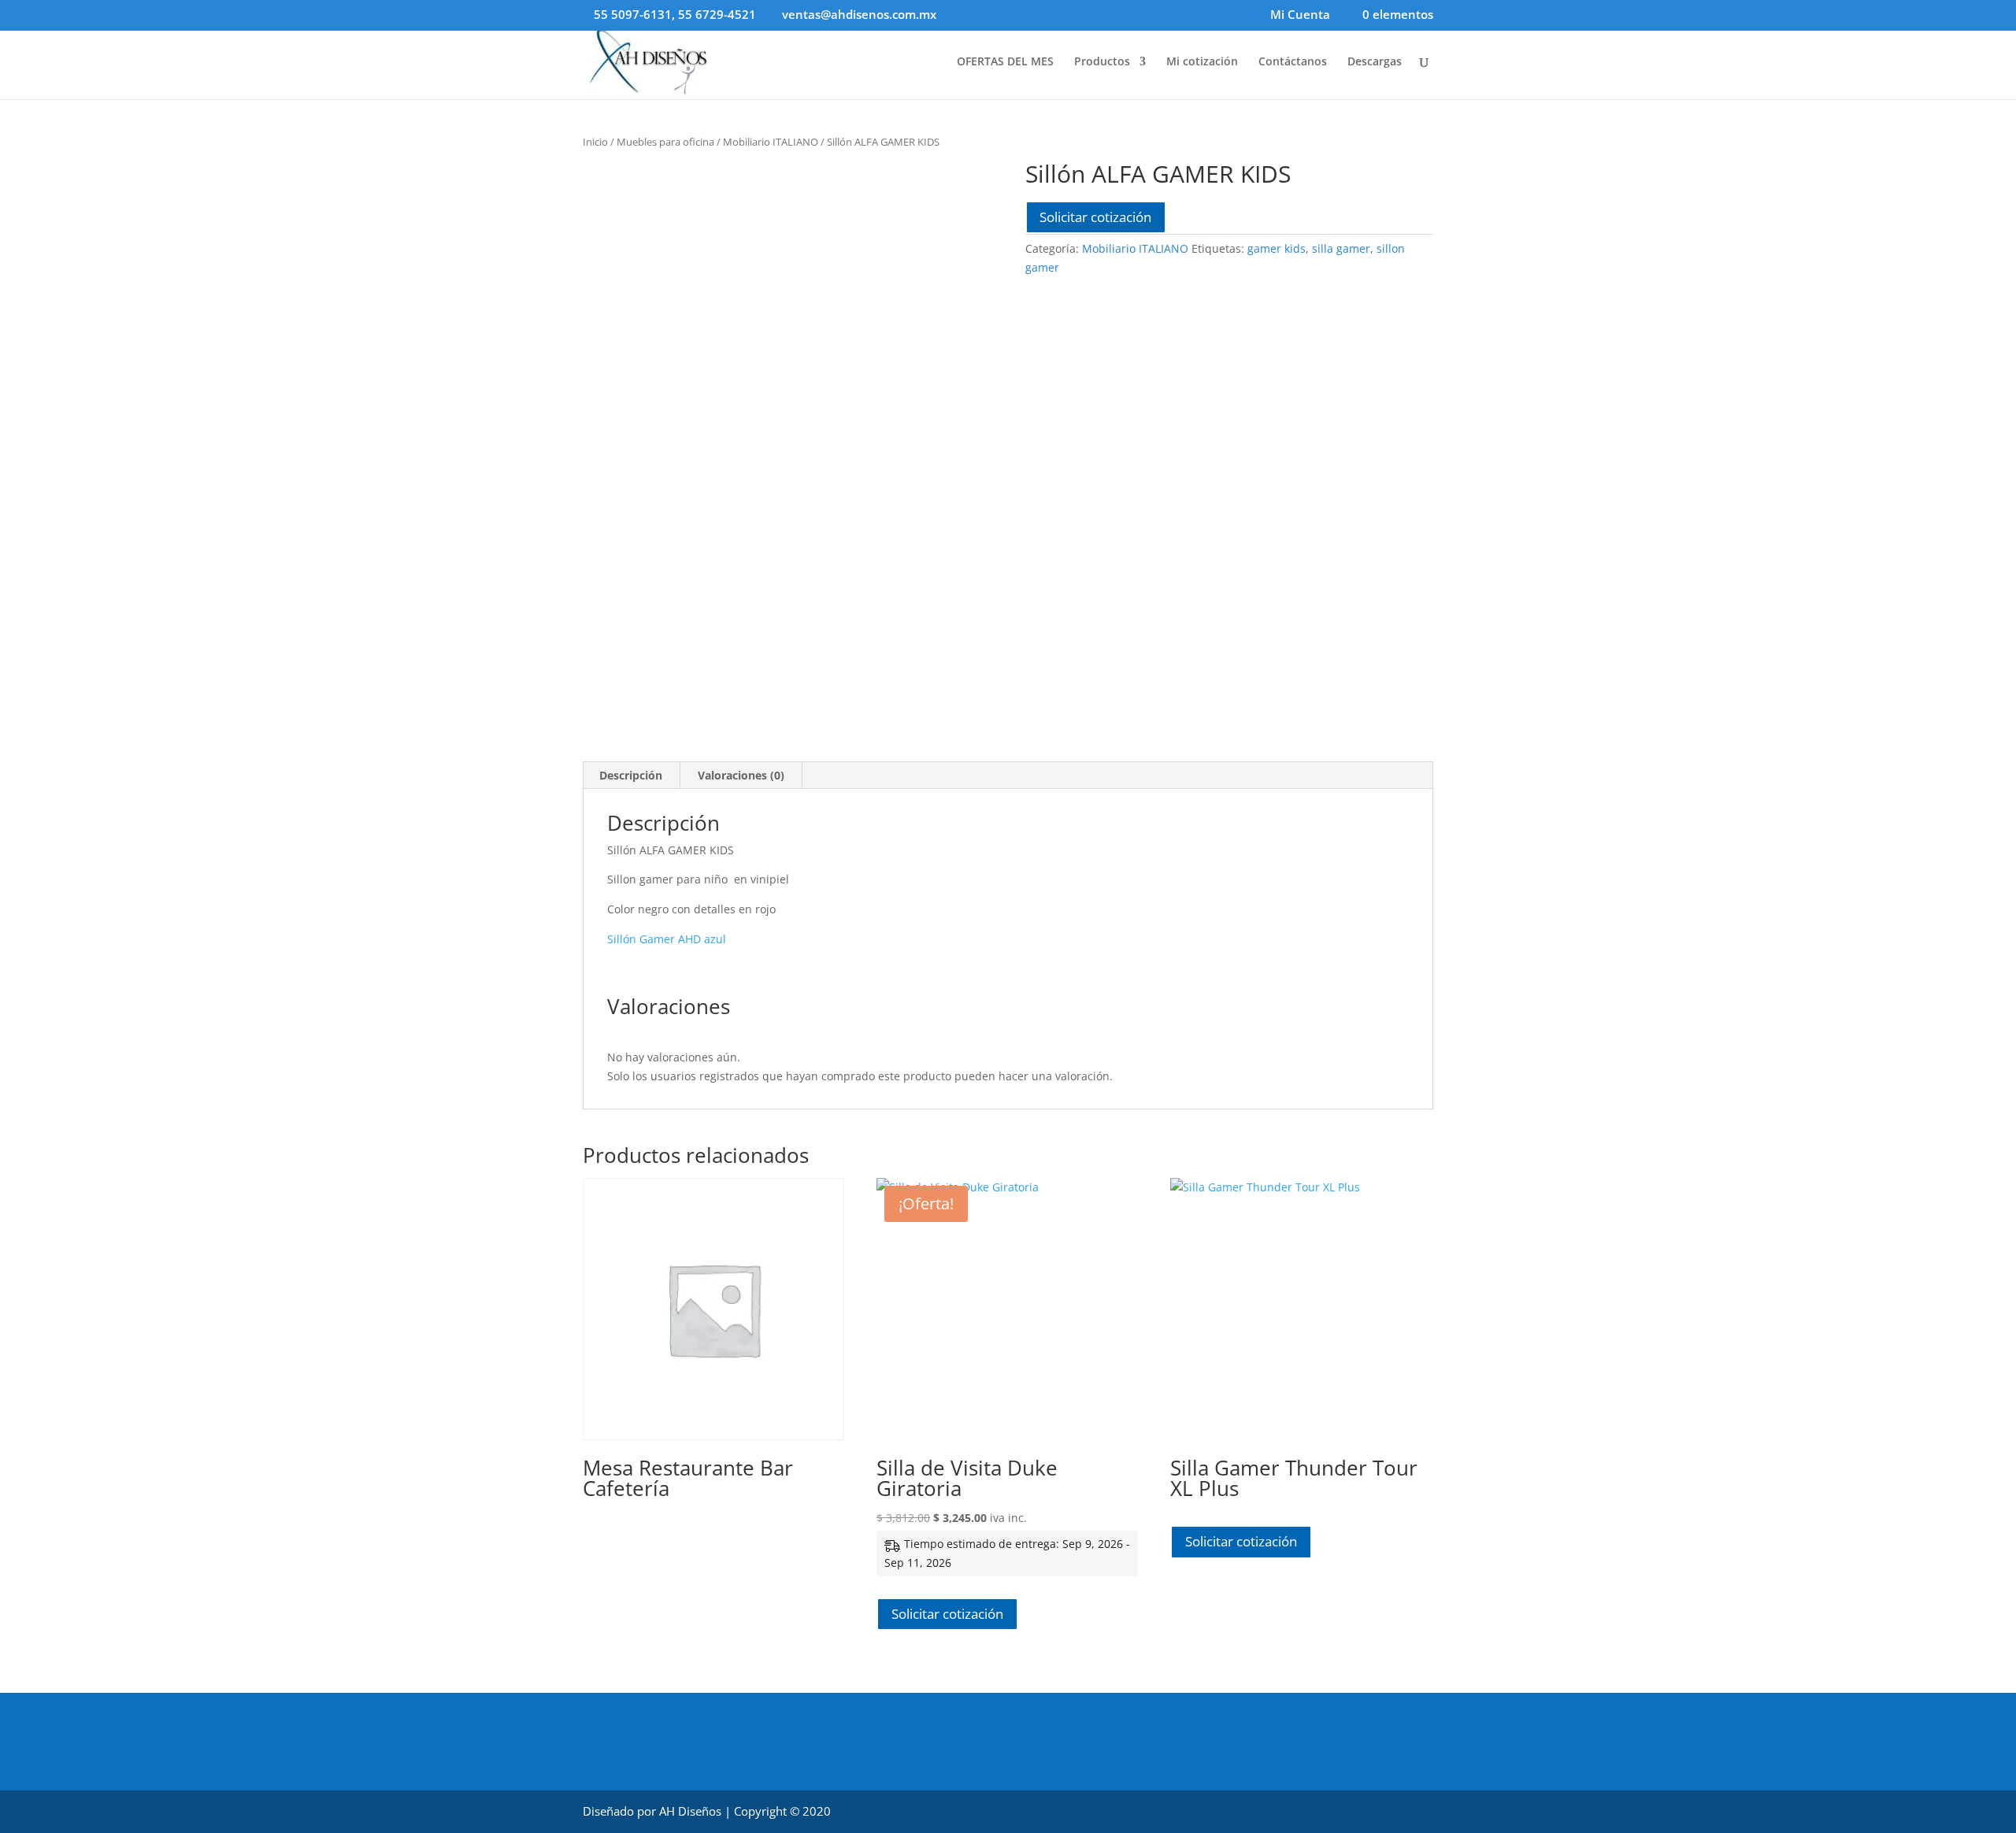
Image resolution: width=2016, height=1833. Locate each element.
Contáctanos (1293, 62)
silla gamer (1341, 248)
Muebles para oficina (665, 142)
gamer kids (1277, 248)
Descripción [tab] (631, 775)
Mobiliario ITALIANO (771, 142)
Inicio (595, 142)
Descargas (1375, 62)
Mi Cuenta (1300, 15)
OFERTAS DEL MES (1005, 62)
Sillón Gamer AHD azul (667, 939)
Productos (1102, 62)
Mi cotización (1202, 62)
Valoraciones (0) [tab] (741, 775)
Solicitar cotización (1095, 217)
